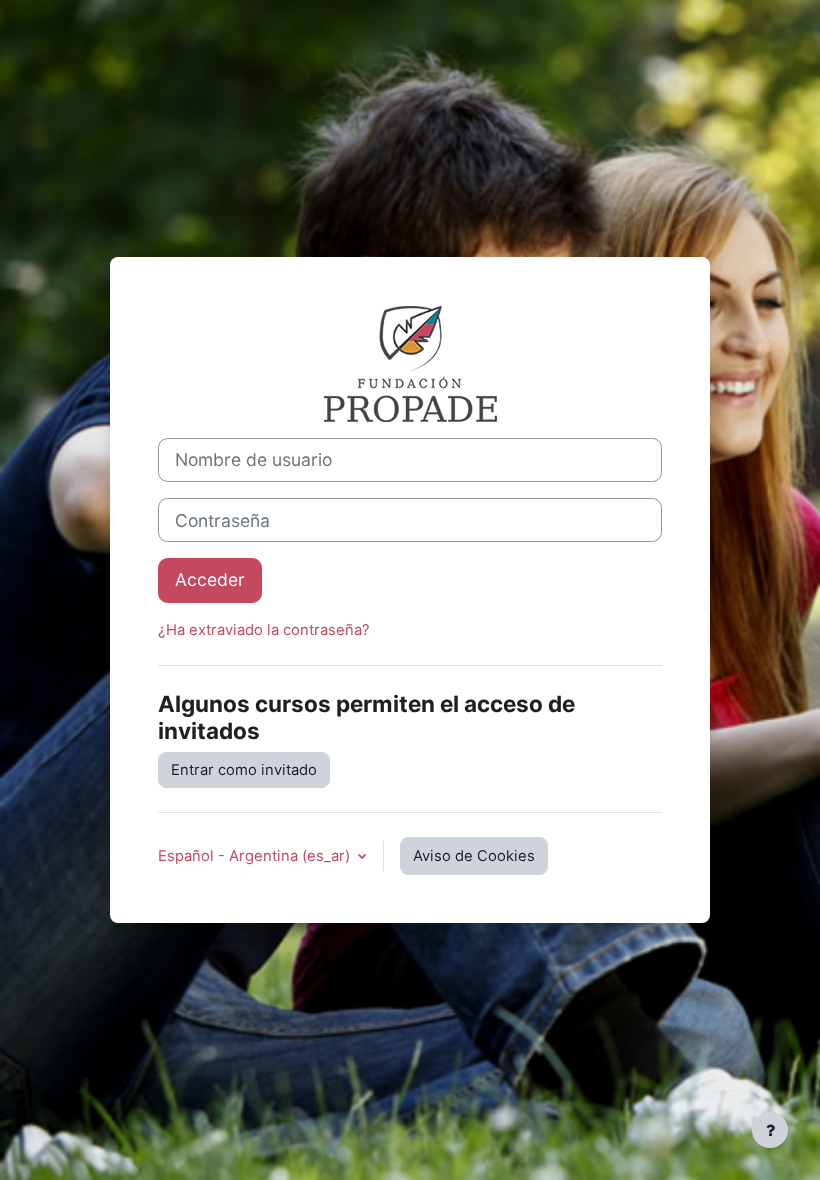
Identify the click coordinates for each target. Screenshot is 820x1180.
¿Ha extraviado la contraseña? (264, 630)
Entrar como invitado (244, 770)
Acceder (210, 579)
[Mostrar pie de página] (770, 1130)
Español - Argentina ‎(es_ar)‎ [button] (256, 856)
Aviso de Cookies (474, 856)
